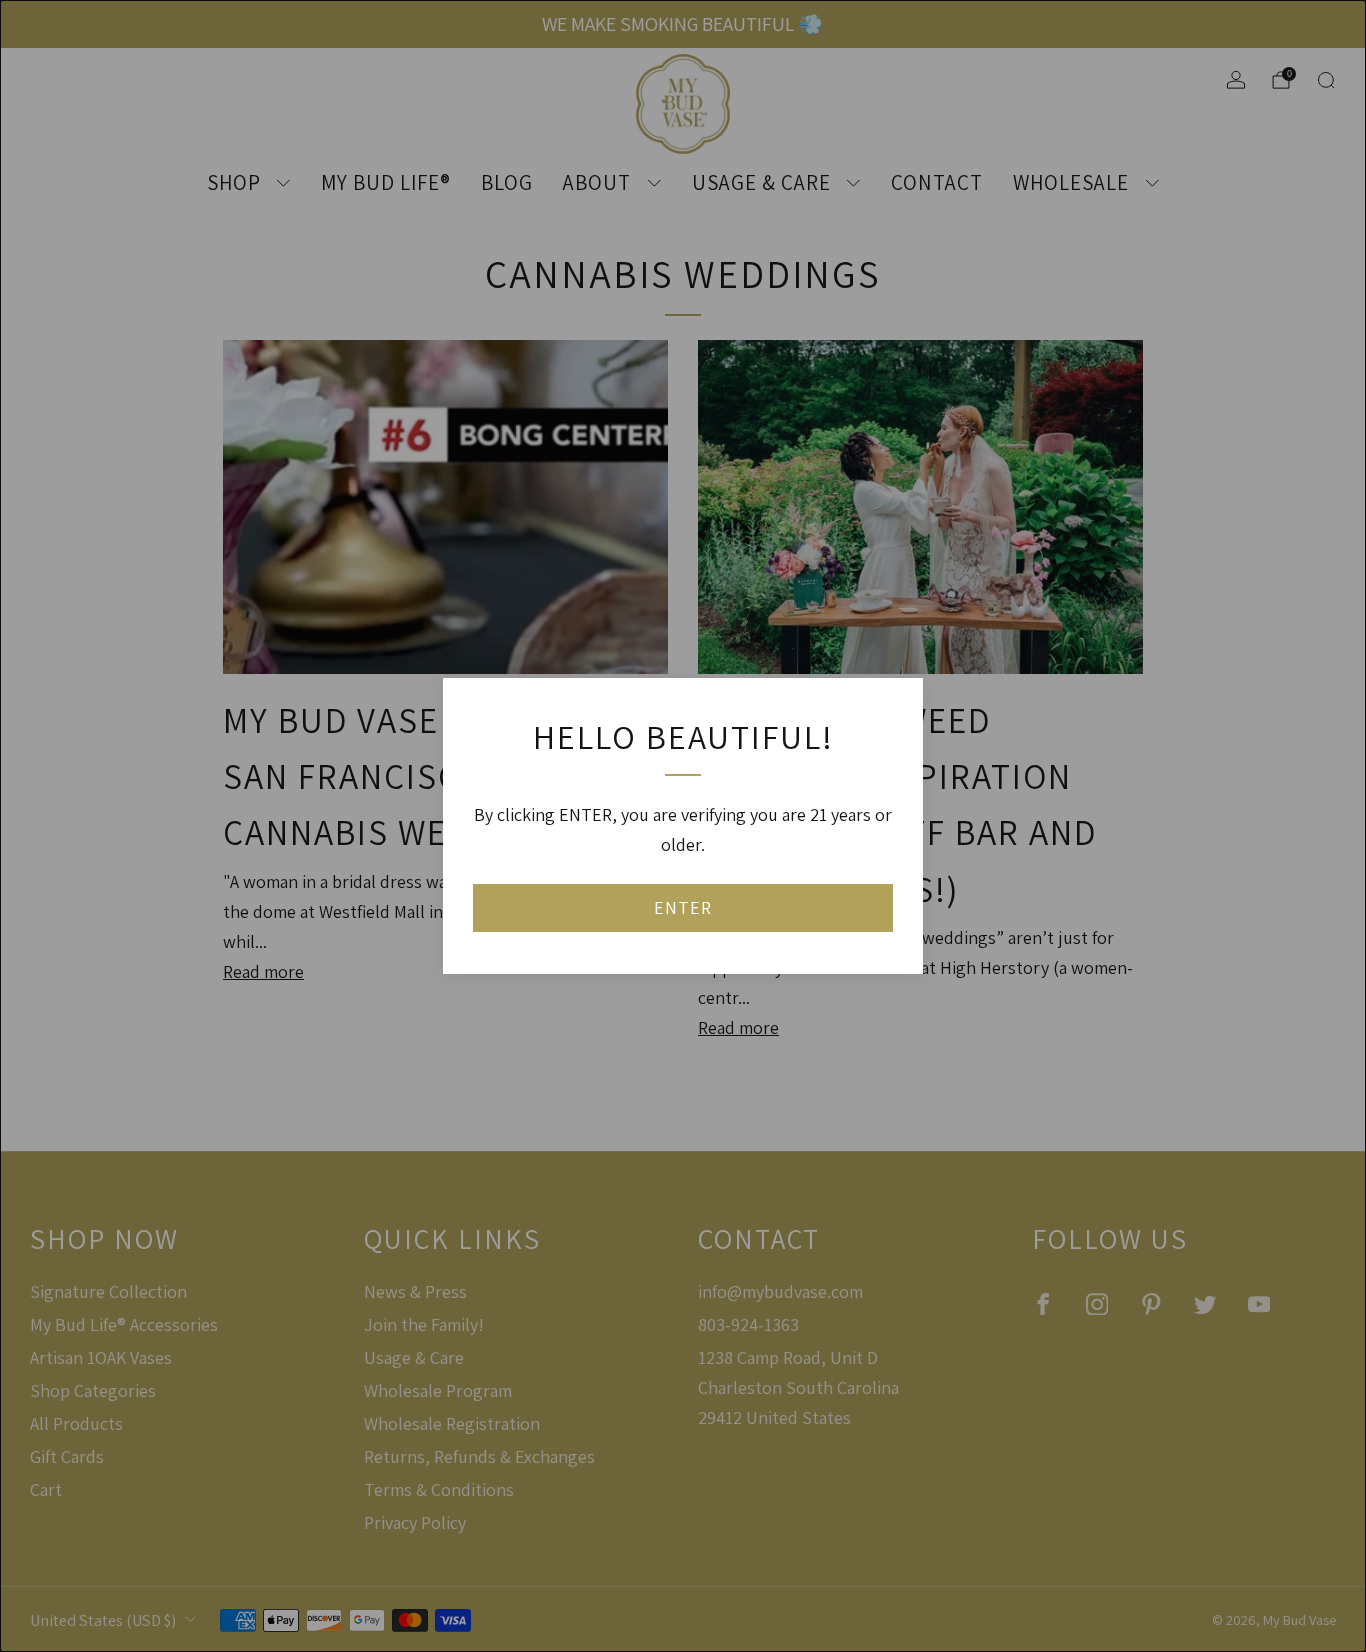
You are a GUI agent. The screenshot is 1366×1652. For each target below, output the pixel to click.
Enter (683, 907)
